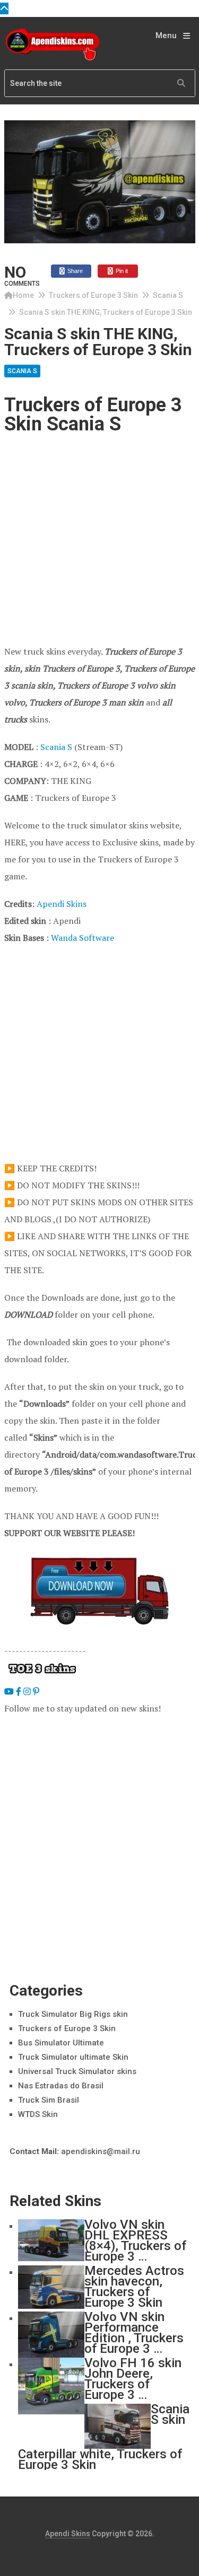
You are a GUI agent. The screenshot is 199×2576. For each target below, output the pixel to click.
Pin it (121, 271)
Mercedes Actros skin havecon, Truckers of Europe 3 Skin (134, 2287)
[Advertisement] (99, 539)
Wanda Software (83, 938)
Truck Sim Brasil (49, 2100)
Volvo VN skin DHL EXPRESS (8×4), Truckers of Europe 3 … (135, 2240)
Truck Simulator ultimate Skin (73, 2057)
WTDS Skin (38, 2114)
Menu (166, 36)
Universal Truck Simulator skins (77, 2071)
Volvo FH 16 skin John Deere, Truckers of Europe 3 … (133, 2379)
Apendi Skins (62, 904)
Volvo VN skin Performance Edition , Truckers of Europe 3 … (134, 2333)
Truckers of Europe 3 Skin (93, 295)
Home (23, 295)
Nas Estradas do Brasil (61, 2086)
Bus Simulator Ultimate (61, 2043)
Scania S (168, 295)
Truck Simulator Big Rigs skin (73, 2014)
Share (74, 271)
